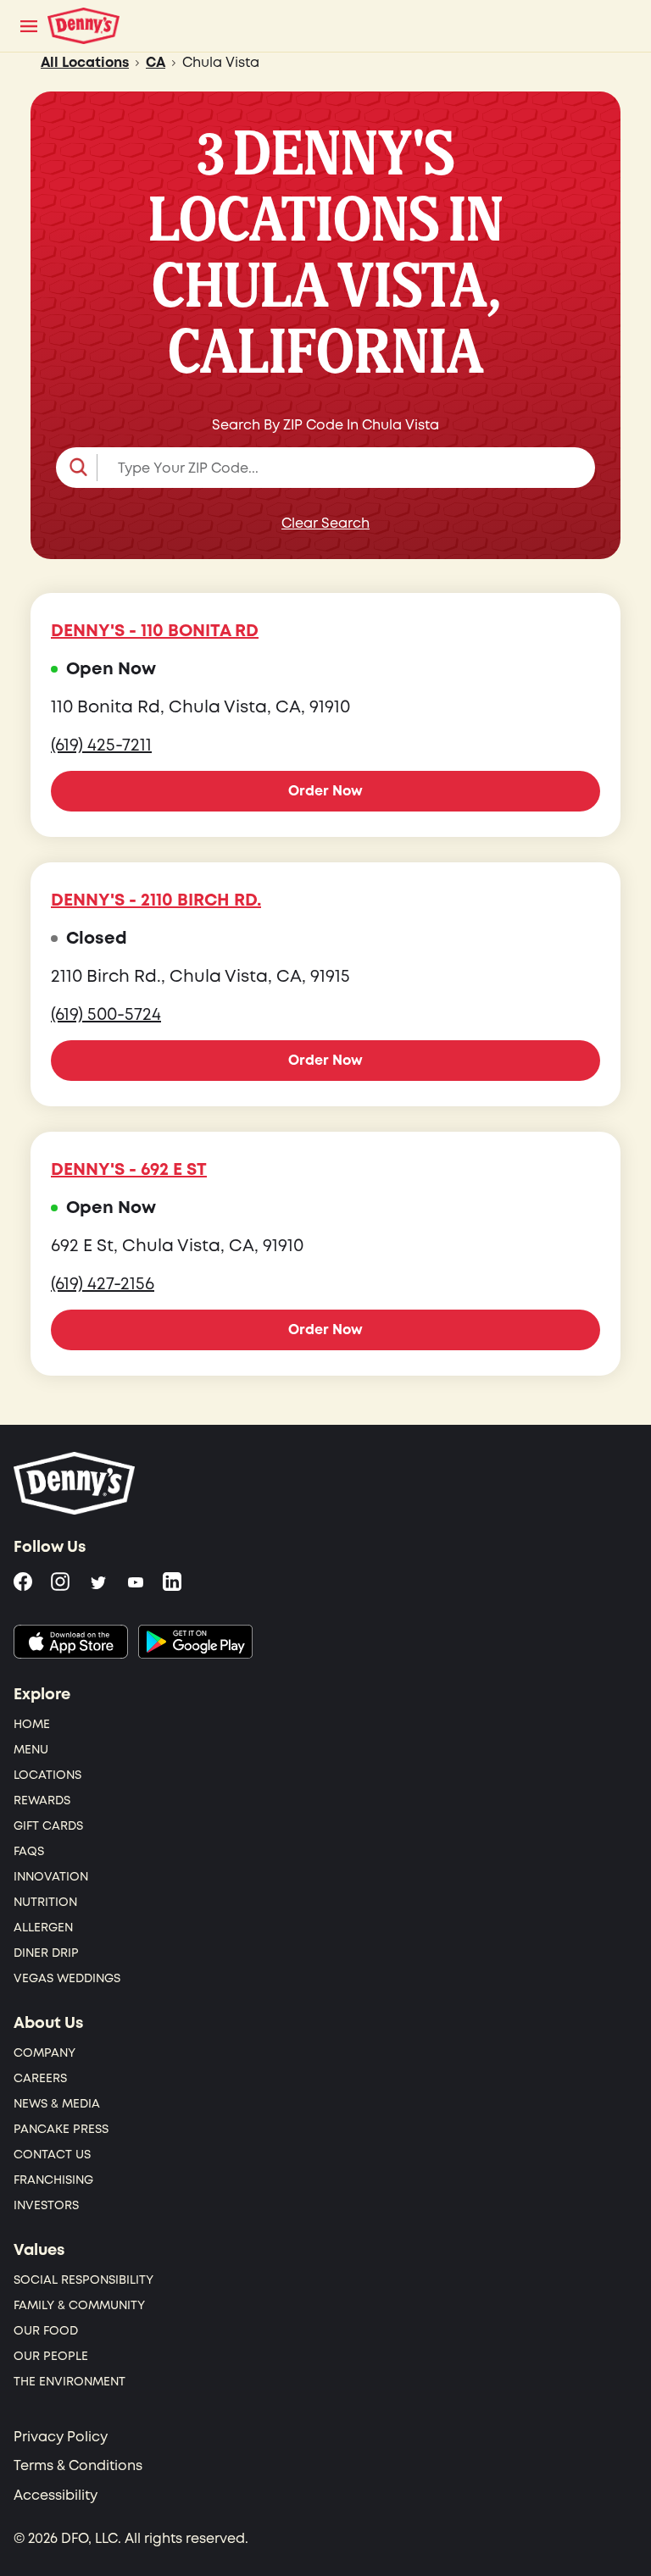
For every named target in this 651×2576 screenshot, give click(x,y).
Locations (47, 1775)
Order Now (325, 791)
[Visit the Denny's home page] (75, 1483)
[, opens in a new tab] (71, 1642)
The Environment (70, 2382)
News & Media (57, 2104)
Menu (31, 1750)
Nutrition (45, 1902)
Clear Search (325, 524)
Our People (51, 2356)
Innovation (51, 1877)
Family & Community (79, 2305)
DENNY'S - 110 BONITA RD (155, 631)
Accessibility (56, 2496)
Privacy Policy (61, 2437)
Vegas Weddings (67, 1978)
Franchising (53, 2180)
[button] (325, 468)
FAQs (29, 1851)
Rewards (42, 1800)
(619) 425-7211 (101, 745)
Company (45, 2053)
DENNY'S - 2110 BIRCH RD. (156, 900)
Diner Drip (46, 1953)
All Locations (85, 63)
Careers (40, 2078)
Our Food (46, 2331)
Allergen (43, 1928)
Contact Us (52, 2155)
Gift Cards (48, 1826)
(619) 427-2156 (103, 1284)
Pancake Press (61, 2129)
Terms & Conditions (78, 2466)
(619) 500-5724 (106, 1015)
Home (32, 1724)
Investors (46, 2205)
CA (156, 63)
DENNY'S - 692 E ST (129, 1170)
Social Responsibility (83, 2280)
